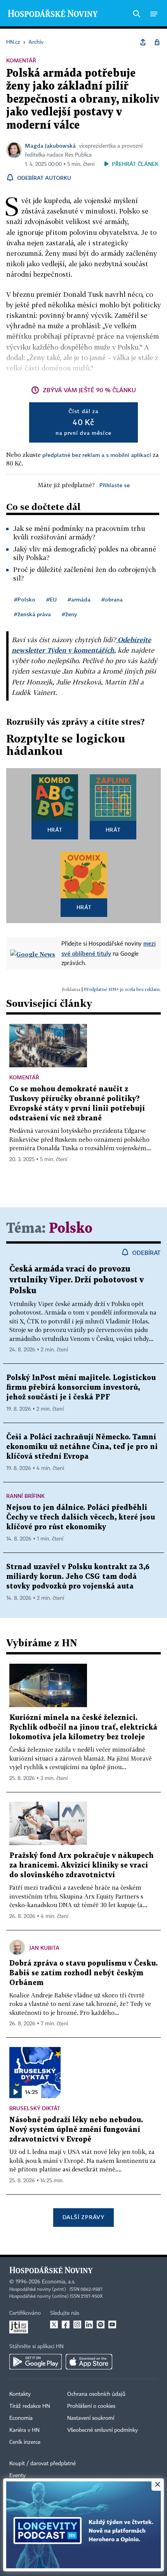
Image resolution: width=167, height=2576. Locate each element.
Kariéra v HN (24, 2430)
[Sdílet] (143, 42)
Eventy (17, 2476)
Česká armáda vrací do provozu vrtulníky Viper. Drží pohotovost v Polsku (77, 1280)
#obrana (112, 599)
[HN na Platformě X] (54, 2324)
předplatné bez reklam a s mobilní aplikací (97, 455)
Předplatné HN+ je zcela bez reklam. (122, 989)
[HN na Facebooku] (66, 2324)
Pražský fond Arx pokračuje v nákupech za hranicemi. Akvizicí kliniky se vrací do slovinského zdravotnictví (82, 1865)
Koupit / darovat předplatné (43, 2464)
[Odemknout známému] (157, 42)
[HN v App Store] (89, 2362)
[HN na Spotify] (101, 2324)
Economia (21, 2418)
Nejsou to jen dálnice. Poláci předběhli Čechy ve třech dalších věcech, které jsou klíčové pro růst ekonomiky (81, 1517)
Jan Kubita (44, 1948)
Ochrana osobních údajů (96, 2394)
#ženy (69, 614)
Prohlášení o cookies (91, 2406)
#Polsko (25, 599)
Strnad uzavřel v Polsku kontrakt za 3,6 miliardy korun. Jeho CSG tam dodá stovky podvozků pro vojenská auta (78, 1577)
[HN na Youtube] (112, 2324)
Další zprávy (83, 2217)
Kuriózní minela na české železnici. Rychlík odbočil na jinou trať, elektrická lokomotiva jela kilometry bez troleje (83, 1727)
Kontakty (20, 2394)
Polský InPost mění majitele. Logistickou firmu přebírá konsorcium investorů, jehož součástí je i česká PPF (81, 1388)
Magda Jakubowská (50, 146)
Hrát (55, 830)
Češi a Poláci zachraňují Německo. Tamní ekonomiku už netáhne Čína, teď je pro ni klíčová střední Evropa (82, 1447)
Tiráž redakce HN (30, 2406)
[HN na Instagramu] (77, 2324)
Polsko (71, 1229)
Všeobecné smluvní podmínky (103, 2430)
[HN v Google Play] (36, 2362)
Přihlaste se (115, 485)
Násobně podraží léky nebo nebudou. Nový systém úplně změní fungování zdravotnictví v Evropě (76, 2130)
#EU (51, 599)
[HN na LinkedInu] (89, 2324)
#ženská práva (32, 614)
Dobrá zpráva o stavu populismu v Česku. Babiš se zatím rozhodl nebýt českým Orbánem (83, 1973)
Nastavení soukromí (91, 2418)
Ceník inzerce (25, 2442)
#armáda (79, 599)
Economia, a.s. (59, 2282)
